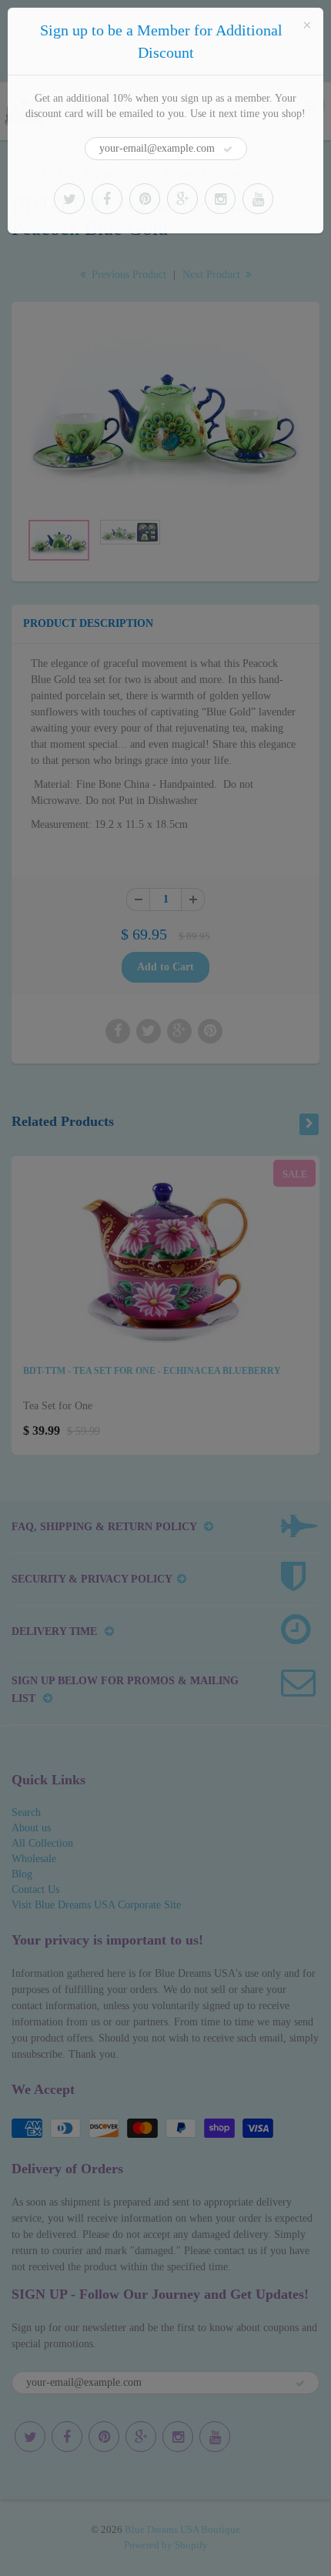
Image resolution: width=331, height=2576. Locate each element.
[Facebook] (107, 199)
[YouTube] (258, 199)
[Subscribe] (228, 149)
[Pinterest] (145, 199)
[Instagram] (220, 199)
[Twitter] (69, 199)
